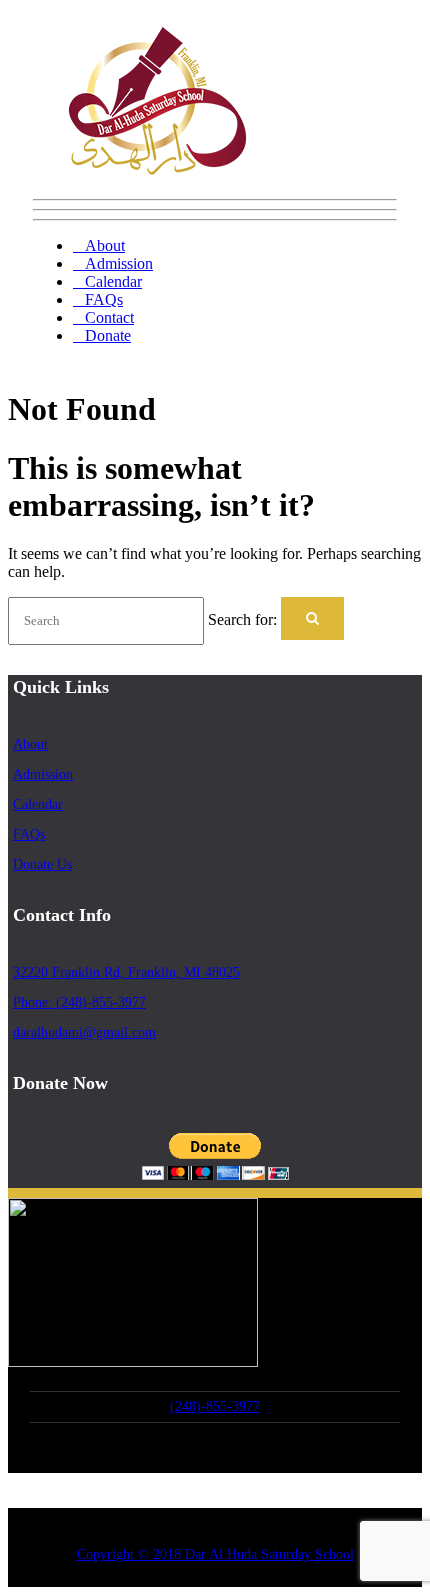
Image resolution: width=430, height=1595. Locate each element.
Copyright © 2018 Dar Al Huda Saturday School (215, 1554)
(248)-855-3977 (215, 1406)
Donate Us (42, 864)
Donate (108, 335)
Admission (119, 263)
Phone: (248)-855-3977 (79, 1002)
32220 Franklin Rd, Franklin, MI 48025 (126, 972)
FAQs (104, 299)
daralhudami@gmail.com (84, 1032)
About (105, 245)
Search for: (242, 619)
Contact (109, 317)
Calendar (113, 281)
